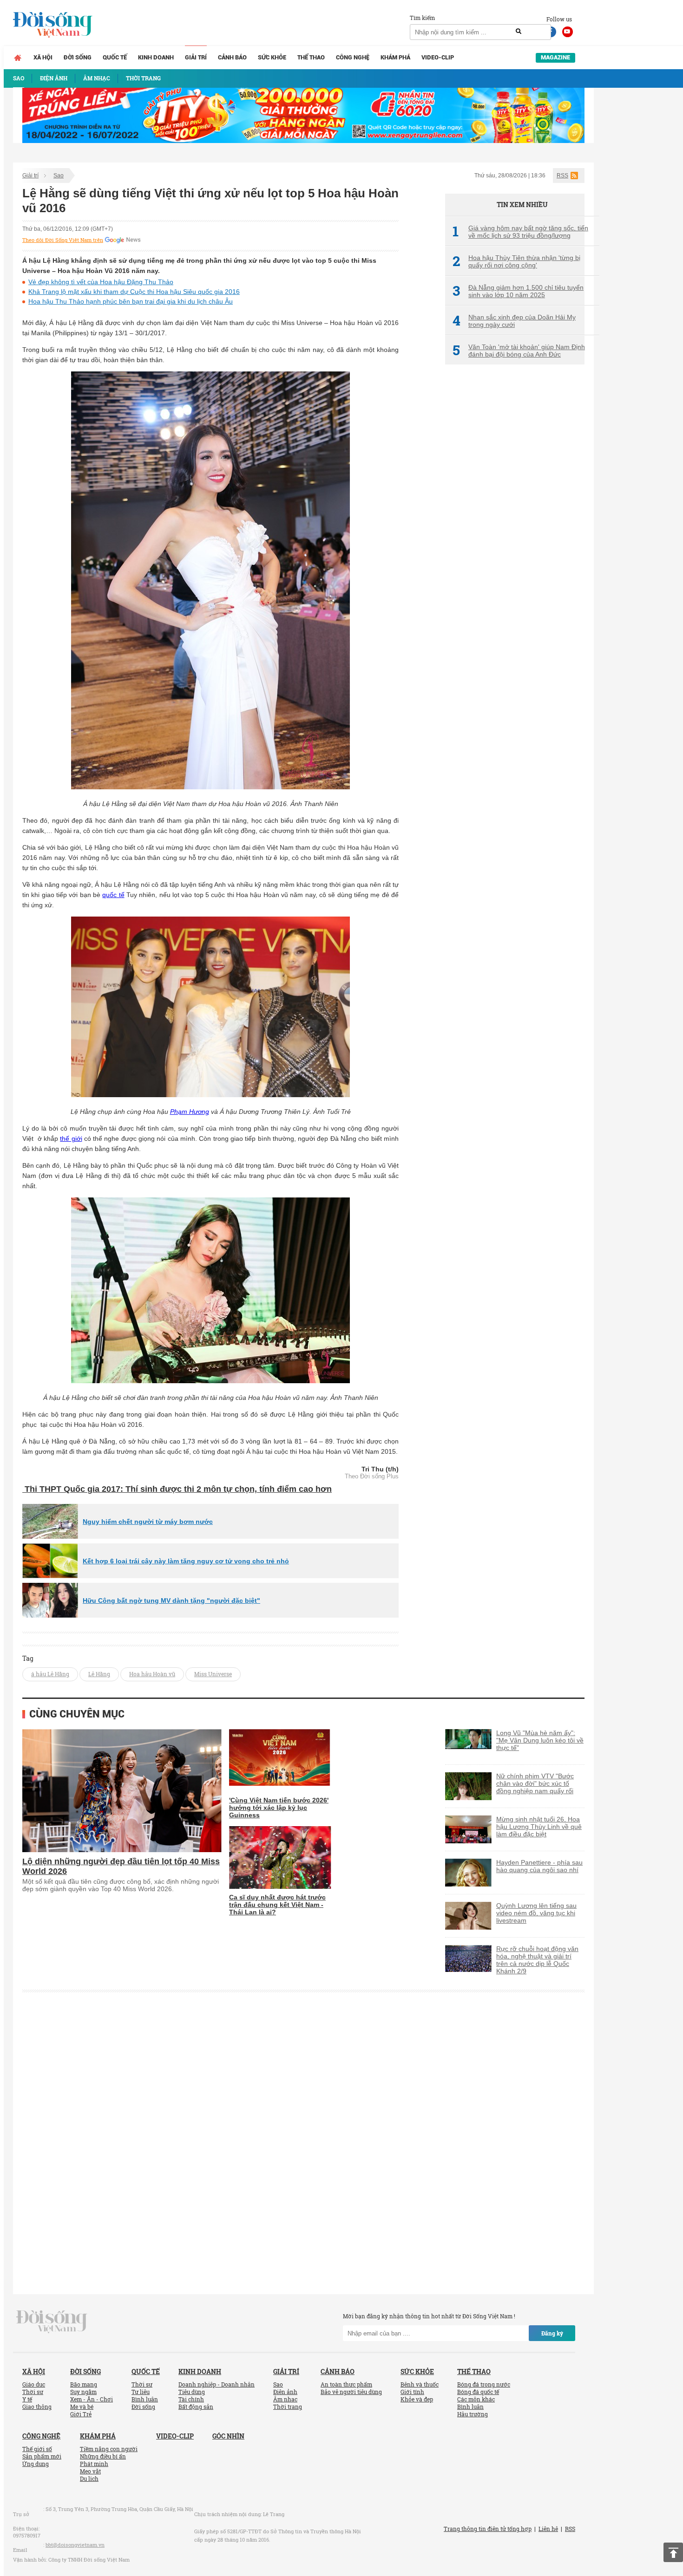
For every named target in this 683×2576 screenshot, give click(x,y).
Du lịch (89, 2478)
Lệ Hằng (99, 1674)
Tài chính (191, 2399)
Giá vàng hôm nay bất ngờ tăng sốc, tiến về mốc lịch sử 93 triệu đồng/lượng (520, 232)
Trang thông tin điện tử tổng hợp (488, 2529)
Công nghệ (353, 57)
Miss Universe (213, 1674)
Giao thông (37, 2407)
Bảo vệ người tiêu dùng (351, 2392)
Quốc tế (115, 57)
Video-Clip (438, 57)
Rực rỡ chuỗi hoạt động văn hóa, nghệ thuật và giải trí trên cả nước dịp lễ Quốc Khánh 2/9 (537, 1960)
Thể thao (311, 57)
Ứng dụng (36, 2464)
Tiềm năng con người (109, 2449)
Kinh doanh (156, 57)
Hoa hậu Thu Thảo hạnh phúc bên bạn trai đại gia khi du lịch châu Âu (131, 301)
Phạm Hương (190, 1112)
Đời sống (78, 57)
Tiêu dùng (192, 2392)
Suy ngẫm (83, 2392)
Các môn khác (476, 2399)
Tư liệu (141, 2392)
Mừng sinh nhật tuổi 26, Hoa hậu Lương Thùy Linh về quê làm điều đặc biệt (539, 1827)
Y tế (27, 2399)
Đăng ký (552, 2333)
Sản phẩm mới (42, 2456)
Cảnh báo (232, 57)
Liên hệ (548, 2529)
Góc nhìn (228, 2436)
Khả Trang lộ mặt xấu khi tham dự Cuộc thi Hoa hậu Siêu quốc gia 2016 (134, 292)
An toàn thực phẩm (346, 2384)
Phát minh (94, 2464)
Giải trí (196, 57)
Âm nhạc (285, 2399)
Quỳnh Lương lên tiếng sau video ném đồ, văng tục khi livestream (536, 1913)
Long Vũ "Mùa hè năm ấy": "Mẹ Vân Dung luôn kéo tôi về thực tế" (540, 1740)
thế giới (71, 1138)
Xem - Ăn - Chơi (92, 2399)
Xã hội (43, 57)
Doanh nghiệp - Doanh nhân (217, 2384)
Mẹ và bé (82, 2407)
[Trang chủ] (18, 58)
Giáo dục (34, 2384)
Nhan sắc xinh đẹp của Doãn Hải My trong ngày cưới (514, 321)
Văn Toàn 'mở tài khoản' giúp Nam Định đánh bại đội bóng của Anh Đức (519, 351)
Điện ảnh (285, 2392)
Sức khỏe (272, 57)
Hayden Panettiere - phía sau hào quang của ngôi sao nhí (539, 1866)
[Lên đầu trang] (673, 2552)
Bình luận (145, 2399)
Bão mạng (84, 2384)
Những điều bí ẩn (103, 2456)
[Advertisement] (515, 527)
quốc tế (113, 895)
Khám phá (395, 57)
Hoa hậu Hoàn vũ (152, 1674)
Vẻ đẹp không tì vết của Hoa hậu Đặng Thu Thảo (101, 282)
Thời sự (33, 2392)
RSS (562, 176)
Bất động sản (196, 2407)
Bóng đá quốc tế (478, 2392)
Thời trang (288, 2407)
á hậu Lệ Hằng (50, 1674)
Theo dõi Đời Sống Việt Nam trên (63, 240)
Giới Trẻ (81, 2414)
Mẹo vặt (90, 2471)
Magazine (555, 57)
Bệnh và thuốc (420, 2384)
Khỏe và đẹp (417, 2399)
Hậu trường (473, 2414)
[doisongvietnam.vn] (52, 2321)
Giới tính (412, 2392)
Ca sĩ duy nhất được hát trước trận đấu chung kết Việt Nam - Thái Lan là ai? (277, 1905)
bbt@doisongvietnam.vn (75, 2545)
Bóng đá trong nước (484, 2384)
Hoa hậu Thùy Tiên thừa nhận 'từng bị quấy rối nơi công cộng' (516, 261)
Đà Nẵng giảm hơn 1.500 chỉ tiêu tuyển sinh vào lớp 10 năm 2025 (518, 291)
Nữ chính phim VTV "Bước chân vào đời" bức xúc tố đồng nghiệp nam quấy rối (535, 1783)
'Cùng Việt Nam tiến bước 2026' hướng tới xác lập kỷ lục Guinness (279, 1808)
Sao (59, 176)
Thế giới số (37, 2449)
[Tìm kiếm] (519, 32)
